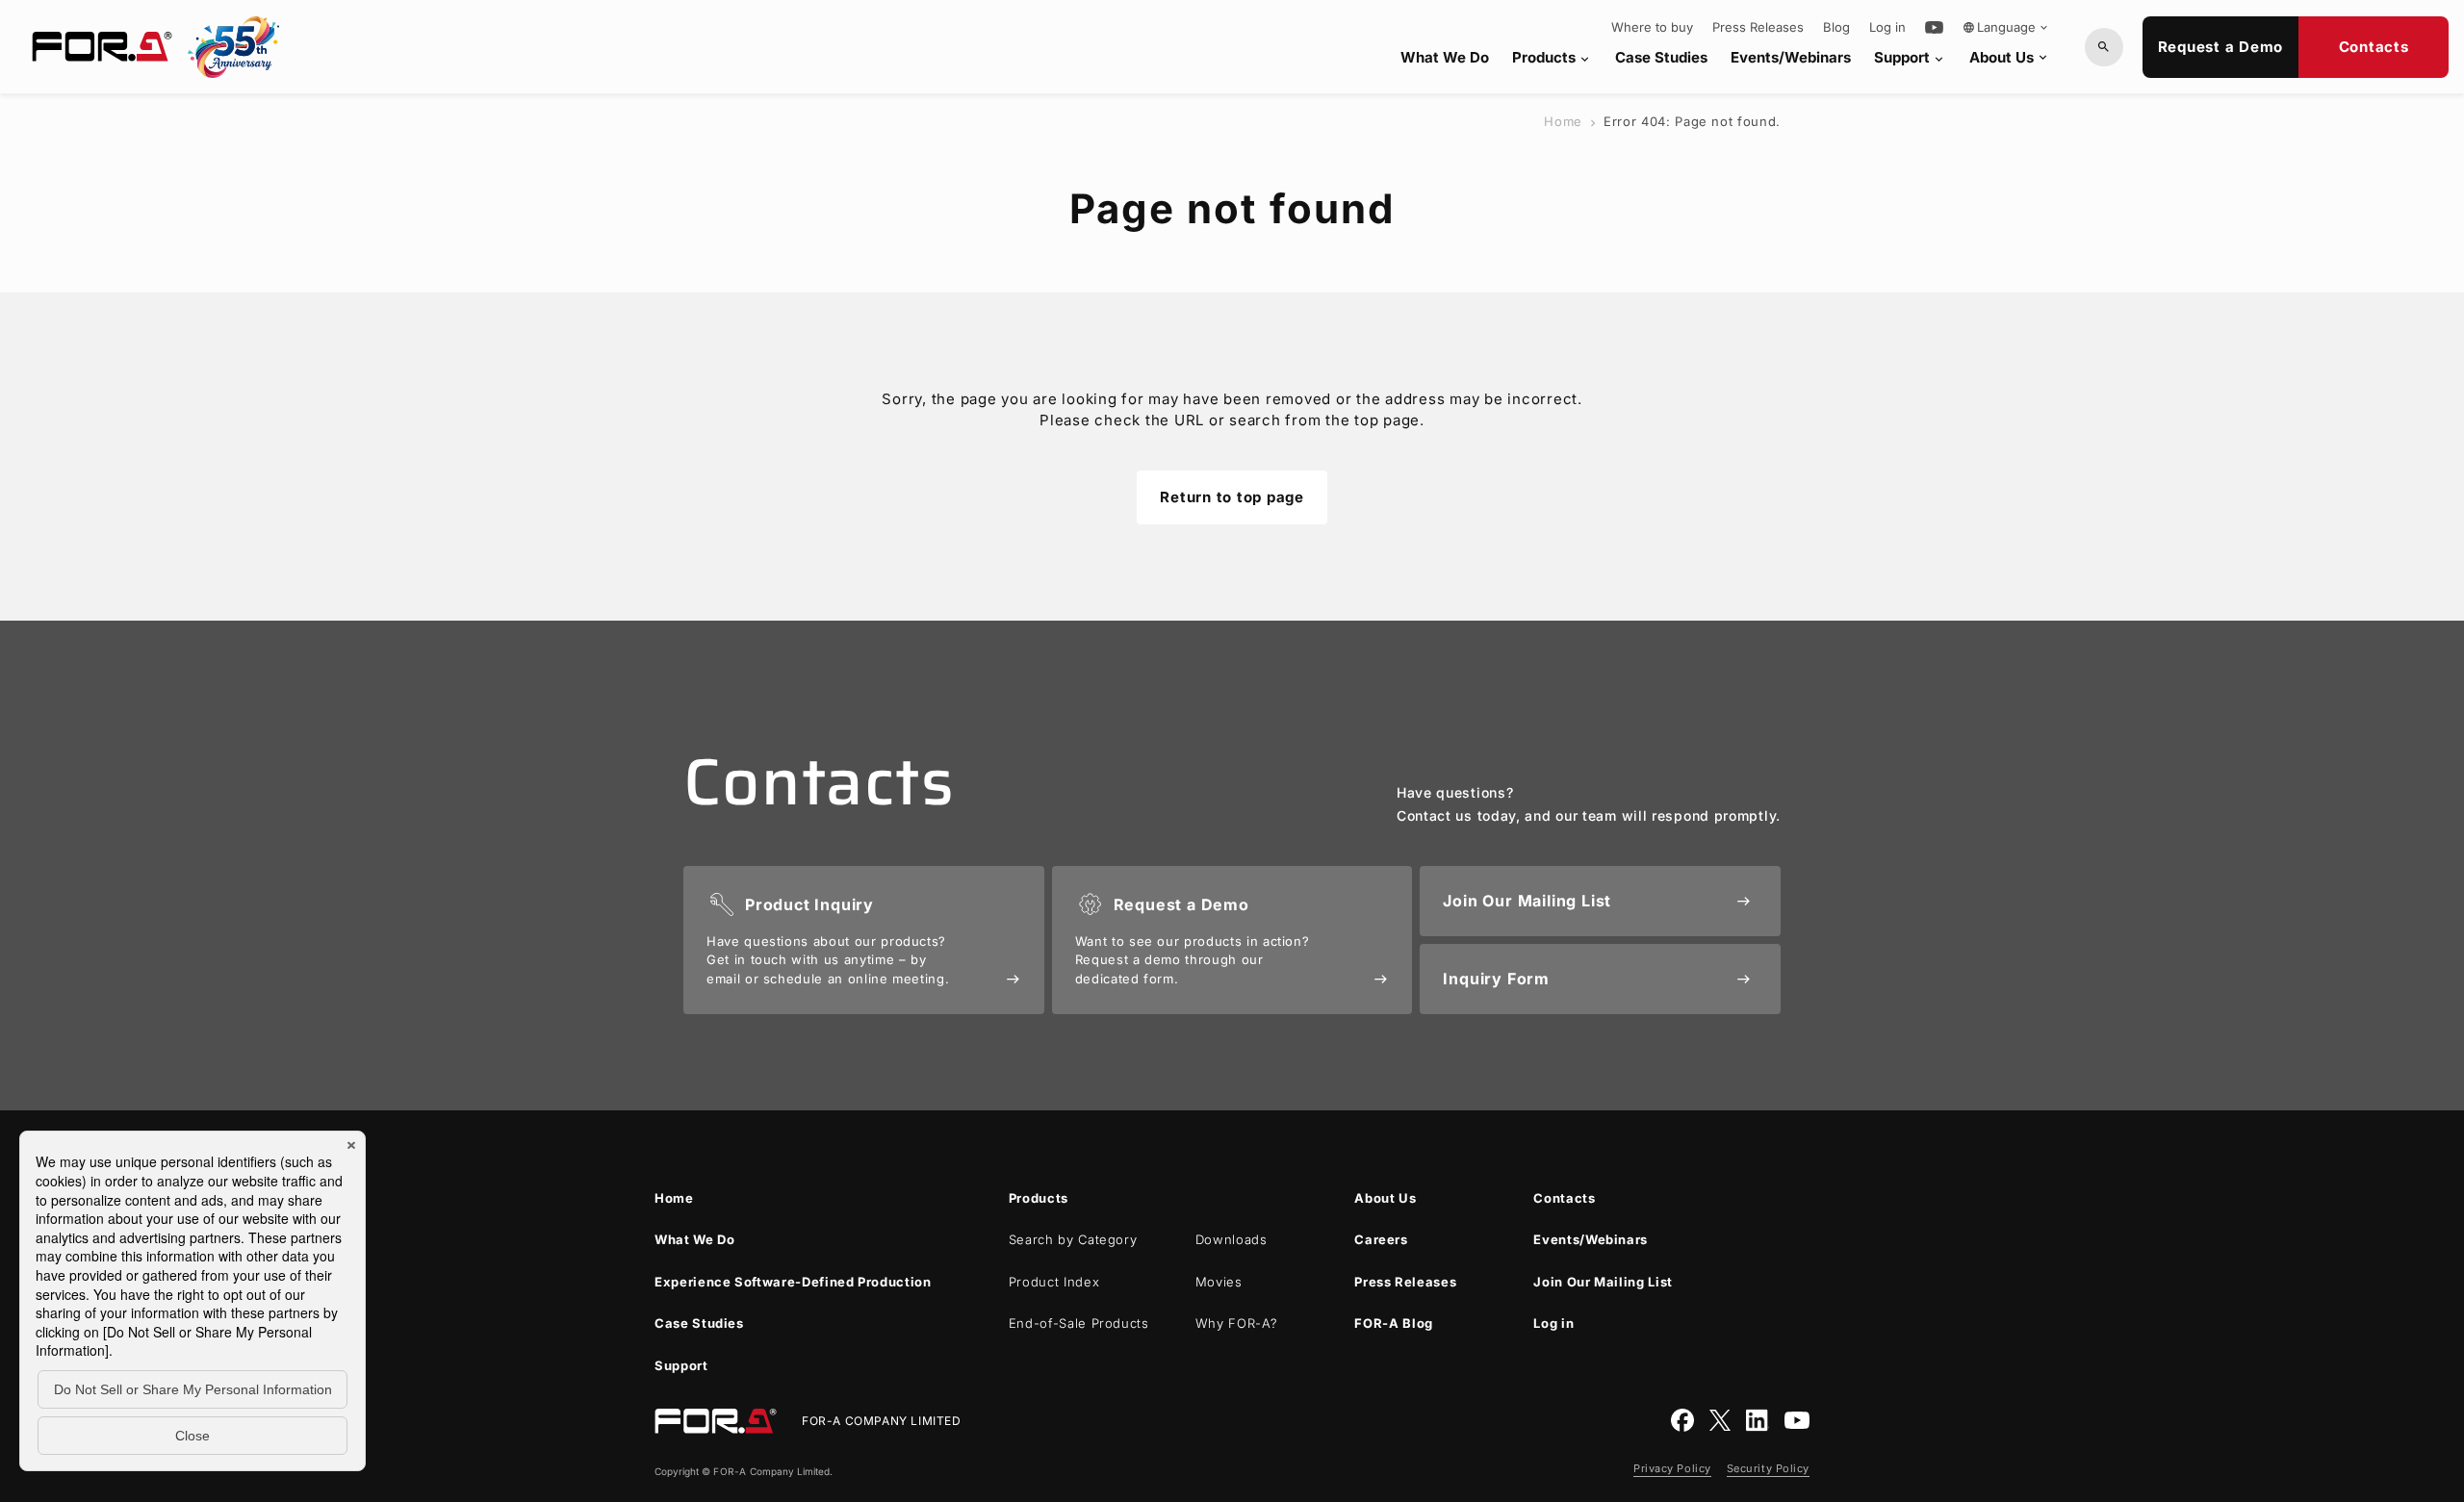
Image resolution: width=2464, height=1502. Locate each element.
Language (2006, 27)
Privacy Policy (1672, 1468)
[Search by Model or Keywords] (2104, 47)
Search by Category (1073, 1239)
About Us (2010, 57)
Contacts (2374, 47)
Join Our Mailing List (1603, 1282)
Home (1563, 121)
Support (1910, 57)
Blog (1836, 27)
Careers (1381, 1239)
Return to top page (1232, 497)
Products (1552, 57)
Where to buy (1652, 27)
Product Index (1054, 1282)
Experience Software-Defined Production (793, 1282)
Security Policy (1768, 1468)
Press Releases (1758, 27)
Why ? (1237, 1323)
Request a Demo (2221, 47)
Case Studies (1661, 57)
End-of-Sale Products (1079, 1323)
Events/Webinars (1791, 57)
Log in (1887, 27)
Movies (1219, 1282)
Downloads (1232, 1239)
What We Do (1445, 57)
